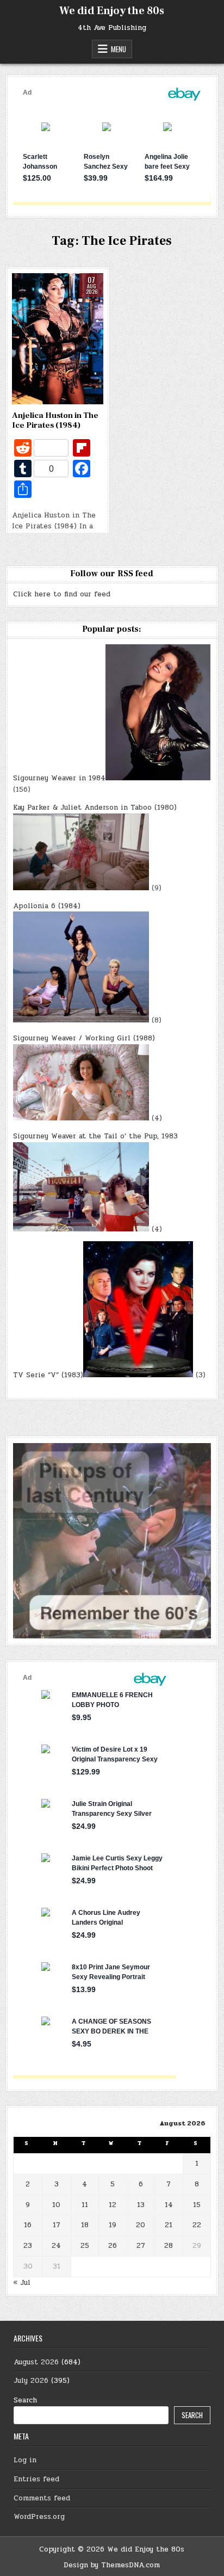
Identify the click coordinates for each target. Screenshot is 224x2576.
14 (169, 2205)
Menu (119, 49)
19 (113, 2225)
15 (197, 2205)
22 (197, 2225)
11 (85, 2205)
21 (169, 2225)
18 (85, 2225)
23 (28, 2246)
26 (113, 2246)
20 (141, 2225)
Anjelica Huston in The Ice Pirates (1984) (55, 420)
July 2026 (31, 2381)
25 (85, 2246)
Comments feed (42, 2498)
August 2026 (36, 2362)
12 (113, 2205)
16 (28, 2225)
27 (141, 2246)
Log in (25, 2460)
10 (56, 2205)
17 (57, 2225)
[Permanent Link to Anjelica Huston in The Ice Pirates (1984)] (58, 339)
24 (56, 2246)
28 (169, 2246)
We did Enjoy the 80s (112, 11)
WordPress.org (39, 2517)
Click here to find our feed (62, 594)
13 (141, 2205)
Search (25, 2400)
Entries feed (36, 2479)
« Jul (22, 2283)
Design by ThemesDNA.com (112, 2565)
